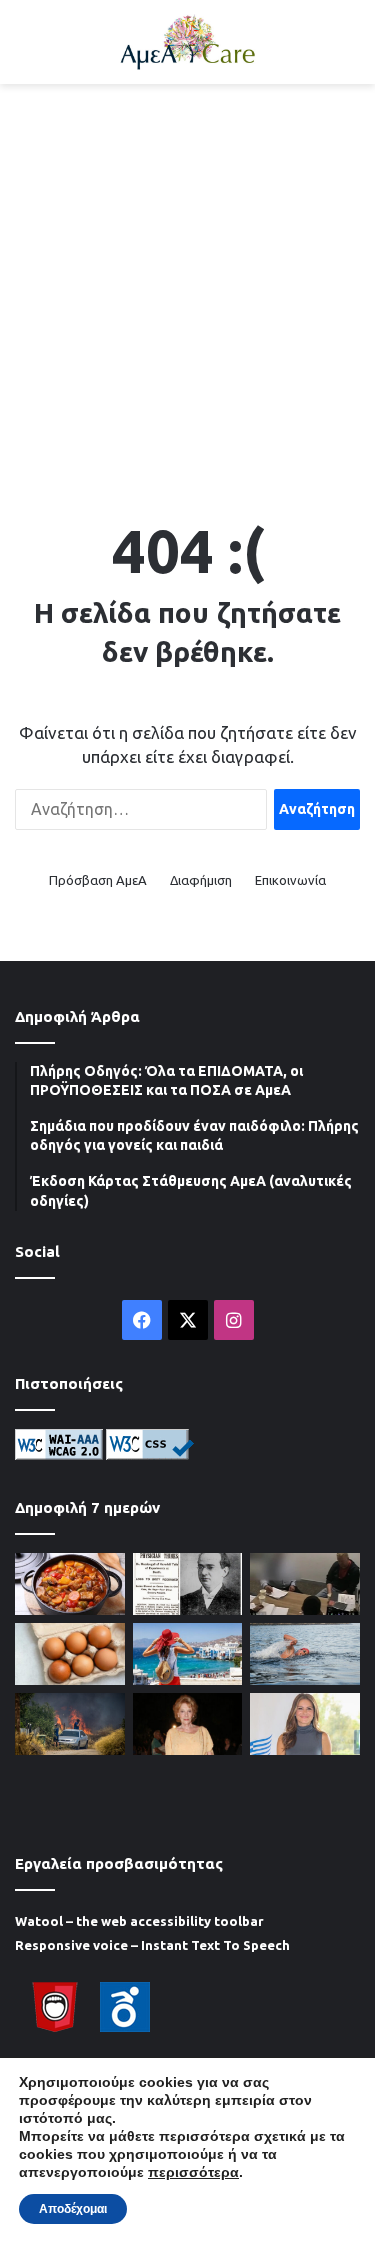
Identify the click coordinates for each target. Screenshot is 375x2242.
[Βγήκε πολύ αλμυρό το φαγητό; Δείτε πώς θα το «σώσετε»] (70, 1584)
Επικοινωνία (290, 880)
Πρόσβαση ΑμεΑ (98, 880)
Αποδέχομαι (73, 2209)
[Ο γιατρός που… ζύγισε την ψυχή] (188, 1584)
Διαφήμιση (201, 880)
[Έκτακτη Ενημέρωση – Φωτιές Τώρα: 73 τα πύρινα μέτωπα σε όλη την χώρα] (70, 1724)
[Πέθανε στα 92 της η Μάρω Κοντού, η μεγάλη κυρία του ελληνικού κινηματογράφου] (188, 1724)
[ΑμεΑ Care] (188, 42)
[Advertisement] (187, 291)
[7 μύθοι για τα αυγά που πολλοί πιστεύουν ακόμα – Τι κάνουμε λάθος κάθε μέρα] (70, 1654)
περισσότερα (193, 2172)
